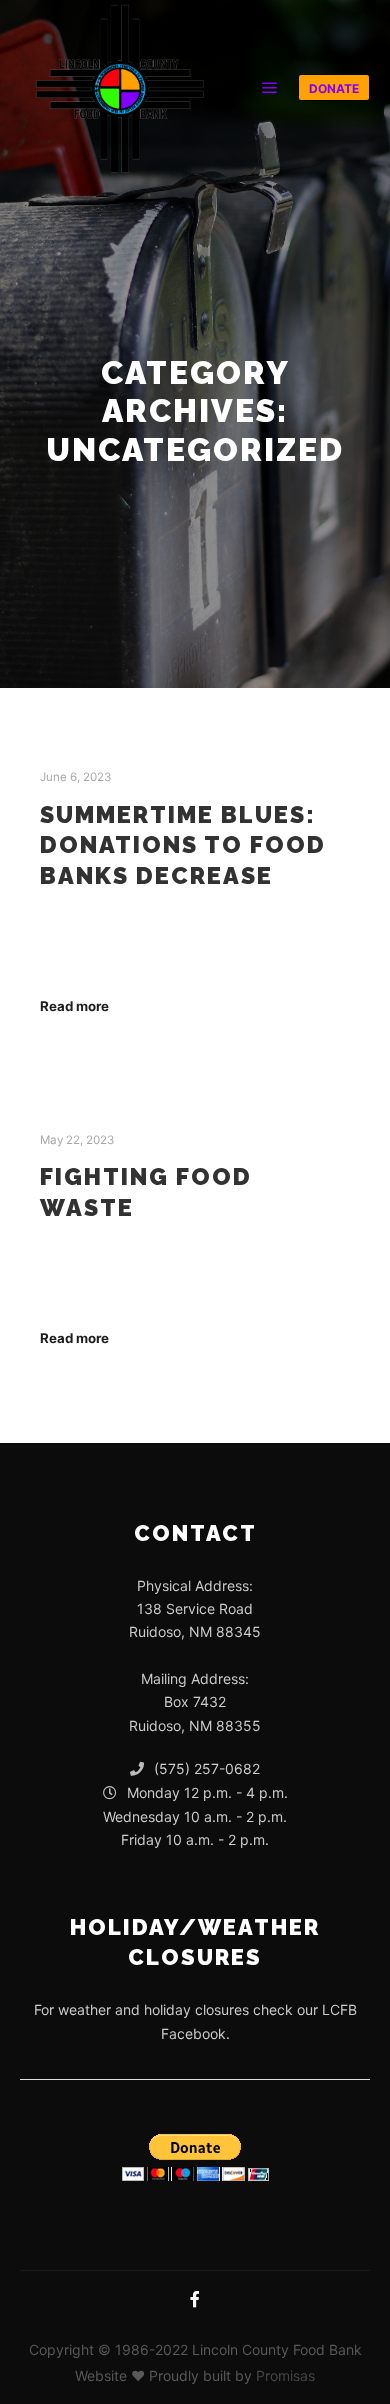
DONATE (334, 88)
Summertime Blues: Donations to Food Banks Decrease (183, 845)
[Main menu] (270, 88)
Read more (74, 1006)
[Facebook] (195, 2299)
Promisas (285, 2375)
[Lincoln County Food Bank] (120, 87)
